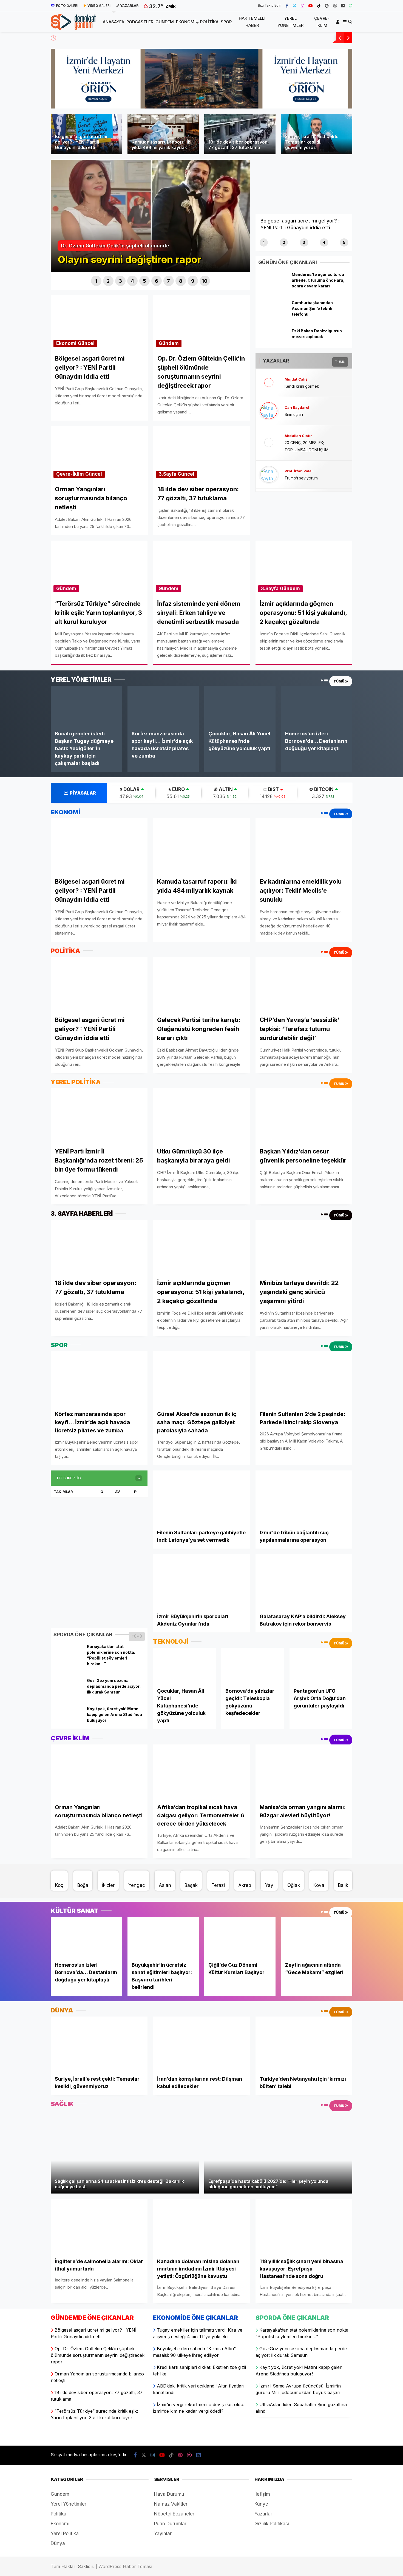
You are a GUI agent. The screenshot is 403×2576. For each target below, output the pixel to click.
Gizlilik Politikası (272, 2524)
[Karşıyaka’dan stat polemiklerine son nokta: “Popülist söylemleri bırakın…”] (68, 1659)
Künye (261, 2504)
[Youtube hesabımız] (311, 5)
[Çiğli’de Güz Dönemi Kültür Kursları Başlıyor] (240, 1937)
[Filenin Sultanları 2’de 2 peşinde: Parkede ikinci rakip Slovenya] (304, 1379)
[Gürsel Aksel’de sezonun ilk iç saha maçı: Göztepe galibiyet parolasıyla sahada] (201, 1379)
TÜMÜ (137, 1636)
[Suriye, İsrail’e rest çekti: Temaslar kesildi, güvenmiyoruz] (99, 2044)
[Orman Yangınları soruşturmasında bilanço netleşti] (99, 1772)
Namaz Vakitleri (171, 2504)
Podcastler (350, 109)
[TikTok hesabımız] (319, 5)
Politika (347, 142)
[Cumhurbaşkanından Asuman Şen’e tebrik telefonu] (273, 315)
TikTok (371, 276)
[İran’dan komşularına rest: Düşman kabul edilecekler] (201, 2044)
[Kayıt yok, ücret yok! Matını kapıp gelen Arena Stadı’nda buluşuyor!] (68, 1721)
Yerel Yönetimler (355, 174)
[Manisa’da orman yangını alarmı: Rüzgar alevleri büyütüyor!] (304, 1772)
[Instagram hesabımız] (302, 5)
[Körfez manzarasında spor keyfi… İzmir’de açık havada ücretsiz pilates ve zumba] (163, 706)
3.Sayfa (168, 474)
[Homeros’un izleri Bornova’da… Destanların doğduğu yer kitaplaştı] (317, 706)
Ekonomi (348, 131)
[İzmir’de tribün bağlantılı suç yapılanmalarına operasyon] (304, 1498)
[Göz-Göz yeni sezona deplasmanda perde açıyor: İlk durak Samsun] (68, 1693)
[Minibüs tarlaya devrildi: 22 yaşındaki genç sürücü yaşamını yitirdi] (304, 1247)
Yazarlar (355, 44)
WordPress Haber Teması (125, 2566)
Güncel (86, 343)
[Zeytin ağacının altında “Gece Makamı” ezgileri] (317, 1937)
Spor (344, 152)
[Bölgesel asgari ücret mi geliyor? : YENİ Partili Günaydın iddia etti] (99, 846)
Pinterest (371, 292)
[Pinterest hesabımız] (327, 5)
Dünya (58, 2543)
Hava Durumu (169, 2494)
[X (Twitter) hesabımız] (369, 229)
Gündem (348, 120)
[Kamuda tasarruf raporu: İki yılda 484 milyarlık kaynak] (201, 846)
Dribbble (371, 308)
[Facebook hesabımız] (287, 5)
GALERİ (67, 6)
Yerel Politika (65, 2534)
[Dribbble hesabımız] (189, 2455)
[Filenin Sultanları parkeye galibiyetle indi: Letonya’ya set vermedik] (201, 1498)
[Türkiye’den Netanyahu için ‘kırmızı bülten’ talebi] (304, 2044)
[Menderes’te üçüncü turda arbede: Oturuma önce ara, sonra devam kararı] (273, 287)
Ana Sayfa (358, 31)
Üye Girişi (356, 70)
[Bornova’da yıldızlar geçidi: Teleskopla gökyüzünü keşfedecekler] (253, 1665)
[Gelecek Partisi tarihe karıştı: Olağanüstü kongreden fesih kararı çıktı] (201, 984)
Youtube (371, 261)
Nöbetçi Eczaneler (174, 2514)
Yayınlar (163, 2534)
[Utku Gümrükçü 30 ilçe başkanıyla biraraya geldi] (201, 1116)
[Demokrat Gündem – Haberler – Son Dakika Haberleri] (73, 26)
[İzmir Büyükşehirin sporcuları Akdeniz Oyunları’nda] (201, 1581)
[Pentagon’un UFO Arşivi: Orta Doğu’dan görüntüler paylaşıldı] (321, 1665)
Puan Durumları (171, 2524)
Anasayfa (349, 97)
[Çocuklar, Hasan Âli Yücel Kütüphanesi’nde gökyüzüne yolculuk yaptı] (240, 706)
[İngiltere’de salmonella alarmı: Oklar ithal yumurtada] (99, 2226)
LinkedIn (371, 324)
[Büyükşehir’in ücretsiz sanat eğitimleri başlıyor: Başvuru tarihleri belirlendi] (163, 1937)
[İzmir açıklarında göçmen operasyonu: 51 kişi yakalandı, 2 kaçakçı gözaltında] (201, 1247)
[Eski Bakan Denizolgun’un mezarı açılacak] (273, 343)
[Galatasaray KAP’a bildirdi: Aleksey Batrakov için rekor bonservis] (304, 1581)
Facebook (370, 213)
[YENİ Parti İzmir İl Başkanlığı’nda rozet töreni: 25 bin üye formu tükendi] (99, 1116)
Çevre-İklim (351, 185)
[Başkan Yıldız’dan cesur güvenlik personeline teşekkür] (304, 1116)
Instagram (371, 245)
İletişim (262, 2494)
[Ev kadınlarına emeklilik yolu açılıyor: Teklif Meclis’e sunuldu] (304, 846)
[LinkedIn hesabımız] (198, 2455)
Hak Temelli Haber (357, 163)
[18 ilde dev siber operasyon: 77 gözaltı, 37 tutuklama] (99, 1247)
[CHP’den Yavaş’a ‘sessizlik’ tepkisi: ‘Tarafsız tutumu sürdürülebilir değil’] (304, 984)
